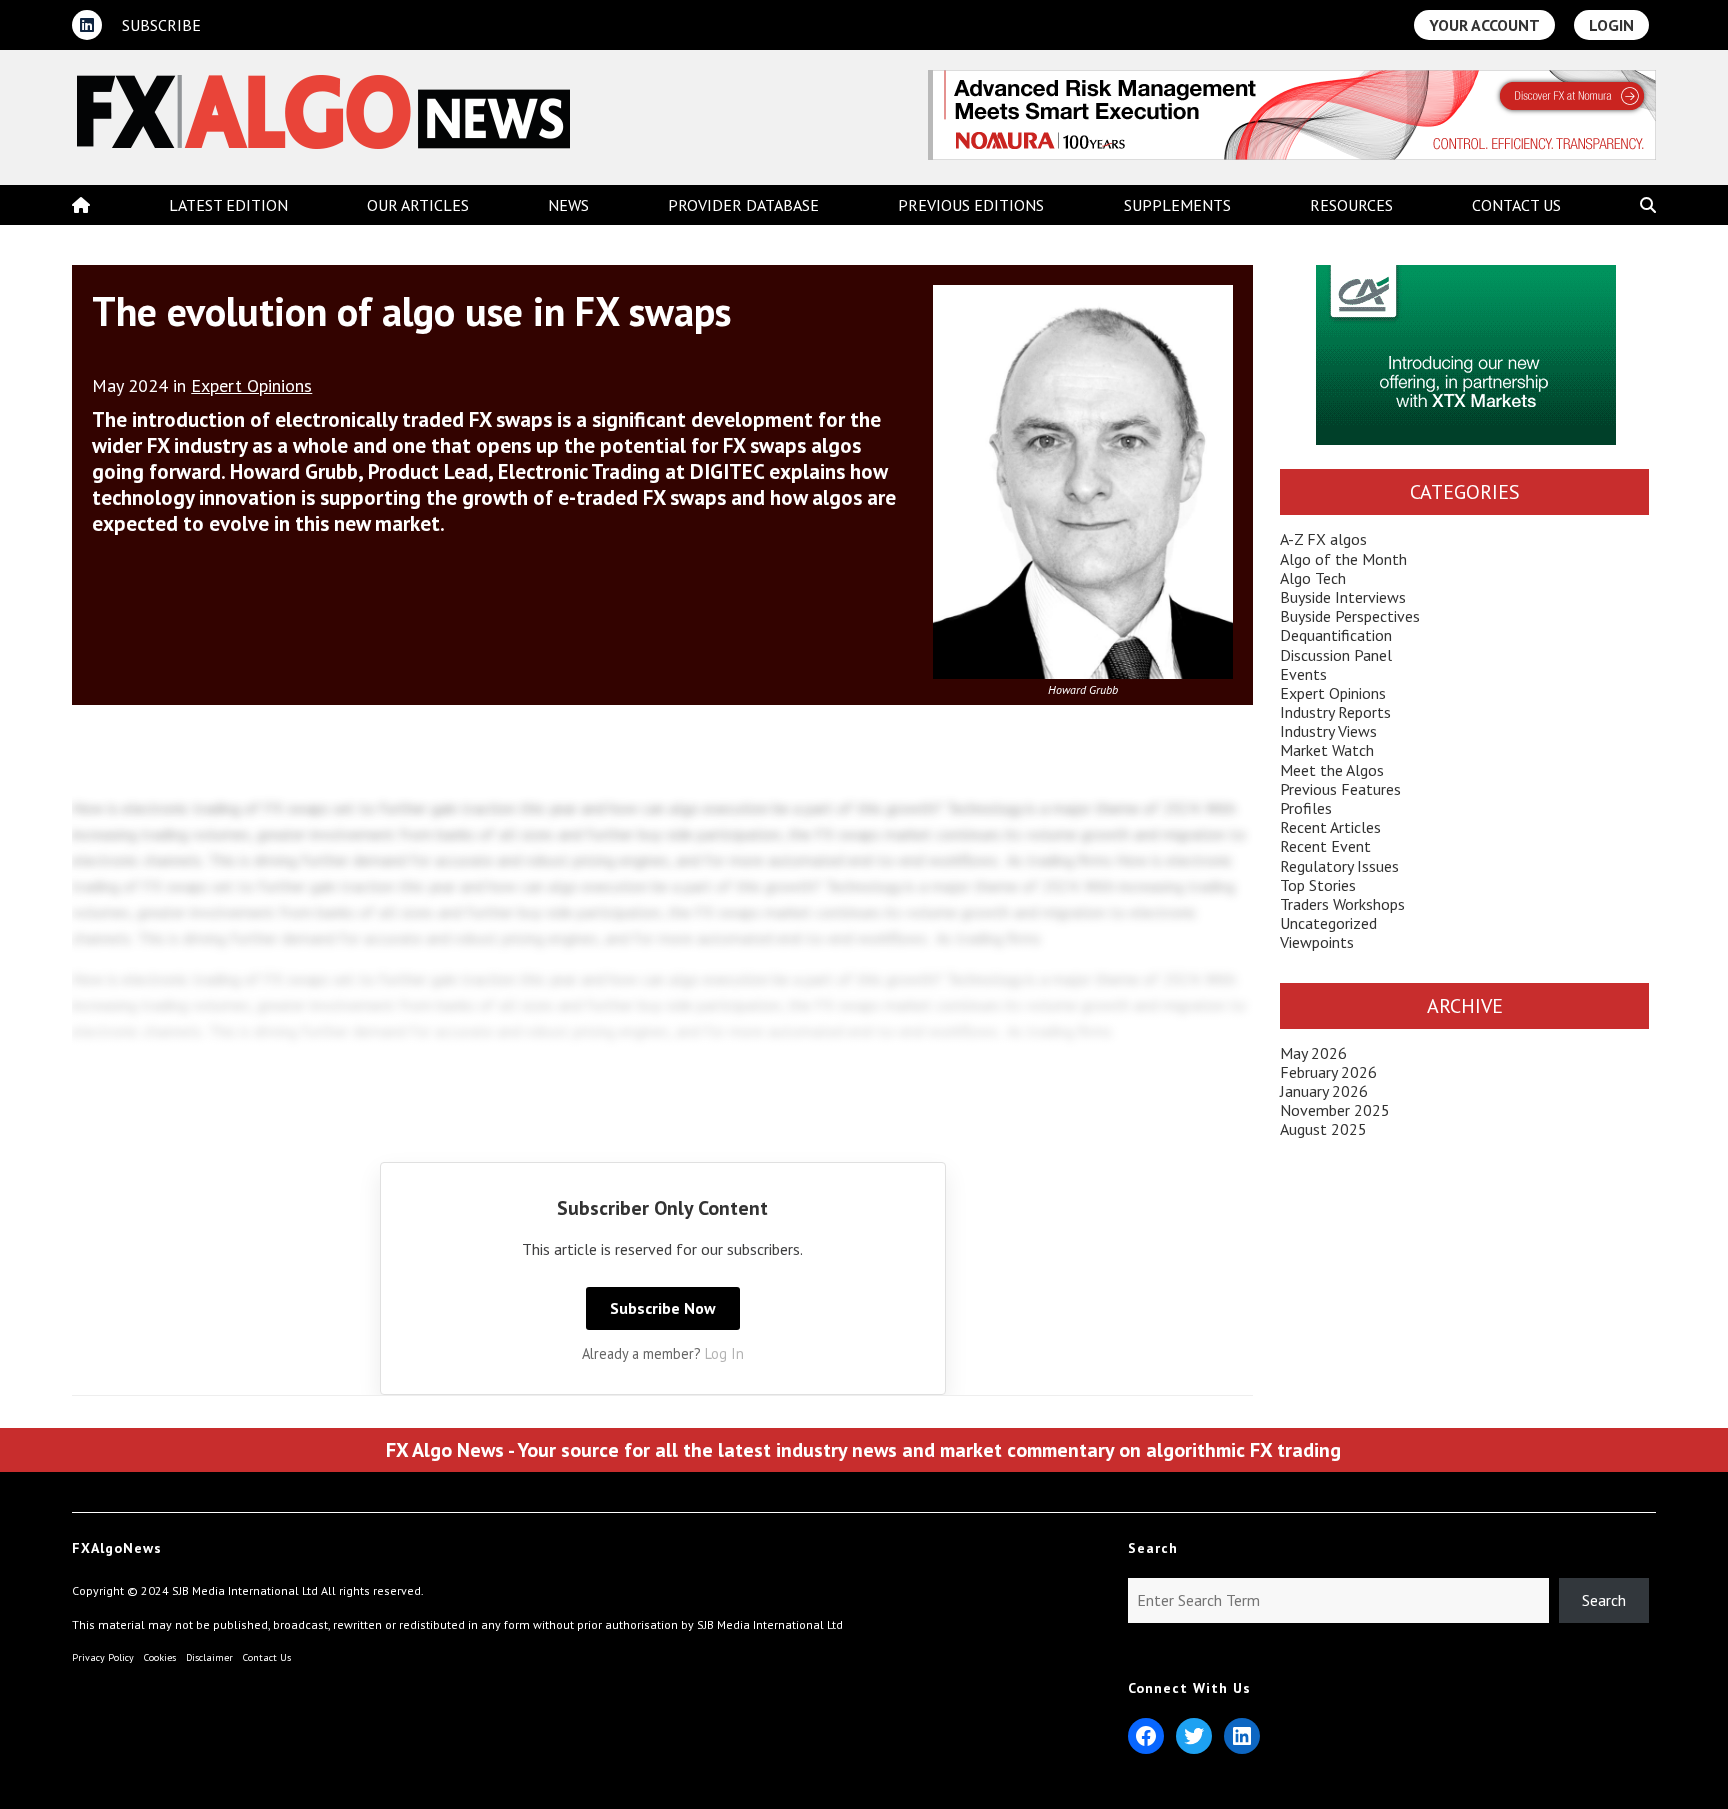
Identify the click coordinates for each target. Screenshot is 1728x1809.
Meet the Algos (1332, 770)
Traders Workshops (1342, 904)
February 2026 (1328, 1072)
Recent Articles (1330, 827)
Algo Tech (1313, 578)
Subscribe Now (663, 1308)
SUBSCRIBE (161, 25)
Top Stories (1318, 885)
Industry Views (1328, 731)
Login (1611, 25)
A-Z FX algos (1323, 539)
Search (1604, 1600)
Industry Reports (1335, 712)
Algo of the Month (1343, 559)
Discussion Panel (1336, 655)
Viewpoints (1317, 942)
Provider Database (743, 205)
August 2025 (1323, 1129)
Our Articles (418, 205)
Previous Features (1340, 789)
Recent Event (1325, 846)
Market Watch (1327, 750)
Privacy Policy (103, 1657)
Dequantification (1336, 635)
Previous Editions (971, 205)
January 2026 (1324, 1091)
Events (1303, 674)
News (568, 205)
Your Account (1484, 25)
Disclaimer (209, 1657)
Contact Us (1516, 205)
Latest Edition (228, 205)
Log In (724, 1353)
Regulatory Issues (1339, 866)
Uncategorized (1328, 923)
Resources (1351, 205)
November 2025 (1335, 1110)
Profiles (1306, 808)
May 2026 (1313, 1053)
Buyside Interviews (1343, 597)
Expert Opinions (251, 385)
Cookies (160, 1657)
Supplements (1177, 205)
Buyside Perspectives (1350, 616)
